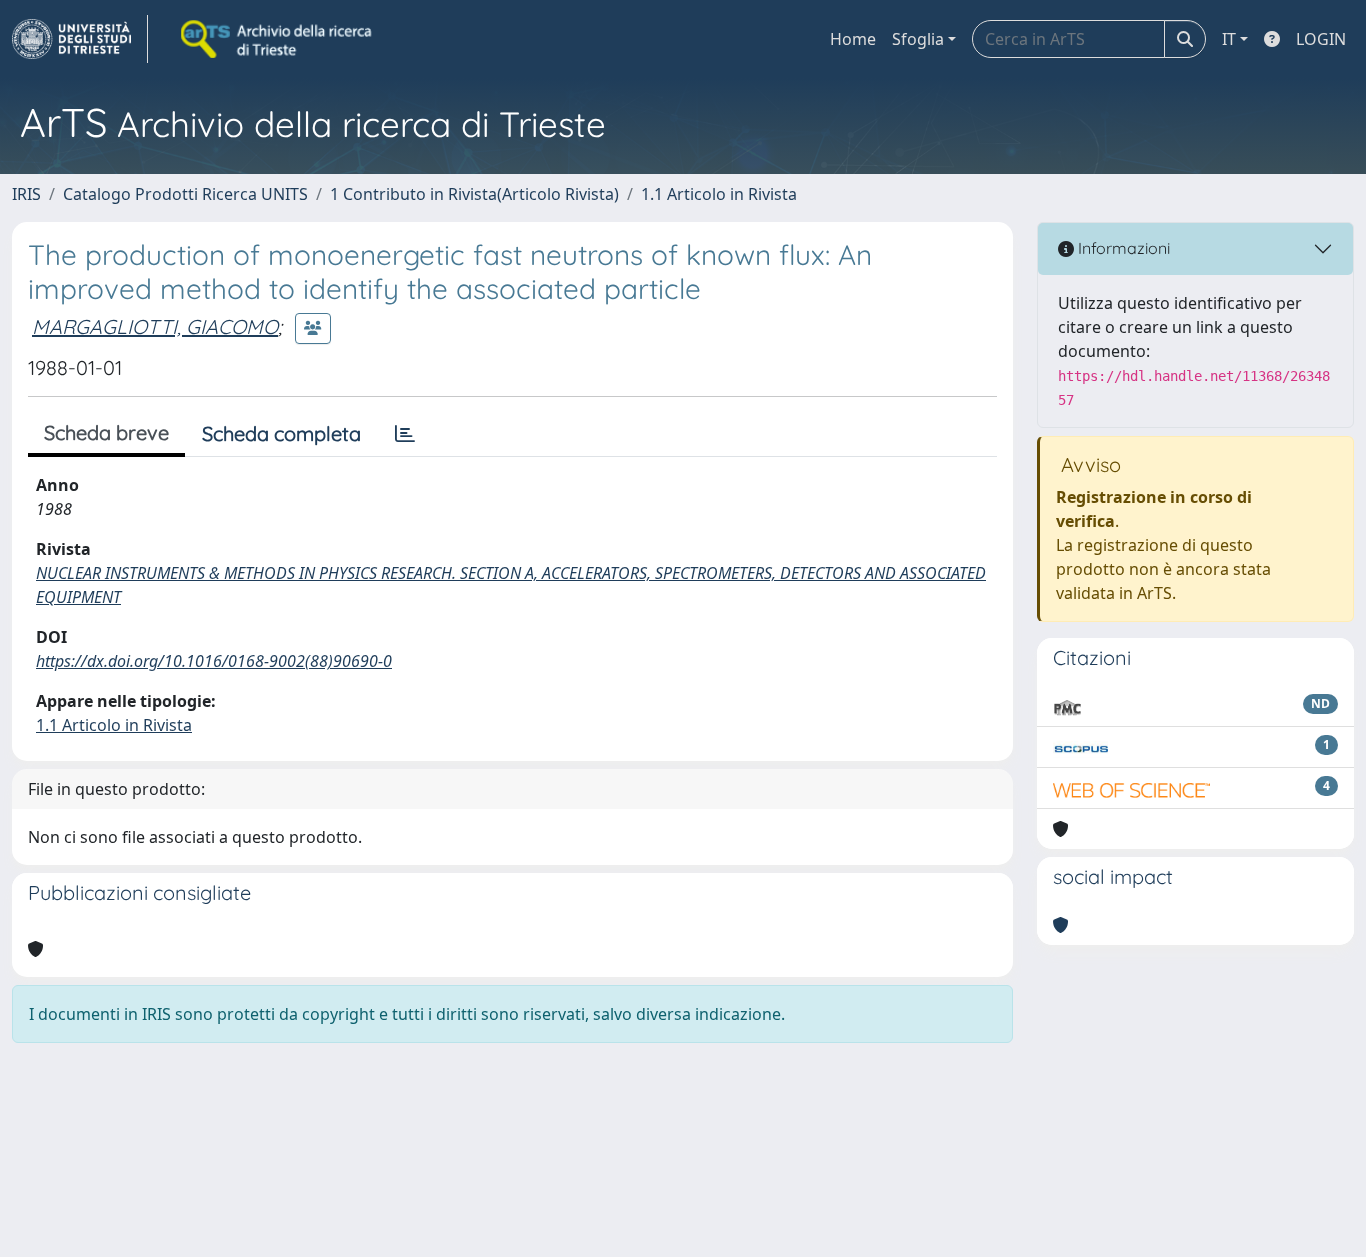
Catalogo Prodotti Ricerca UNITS (185, 194)
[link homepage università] (278, 39)
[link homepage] (80, 39)
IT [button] (1229, 39)
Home (853, 39)
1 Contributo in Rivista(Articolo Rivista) (474, 194)
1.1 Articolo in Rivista (719, 194)
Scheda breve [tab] (106, 432)
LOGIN (1321, 39)
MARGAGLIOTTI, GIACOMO (155, 326)
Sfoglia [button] (918, 39)
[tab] (405, 434)
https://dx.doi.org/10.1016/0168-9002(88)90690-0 (214, 661)
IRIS (26, 194)
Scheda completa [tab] (281, 433)
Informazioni (1122, 248)
